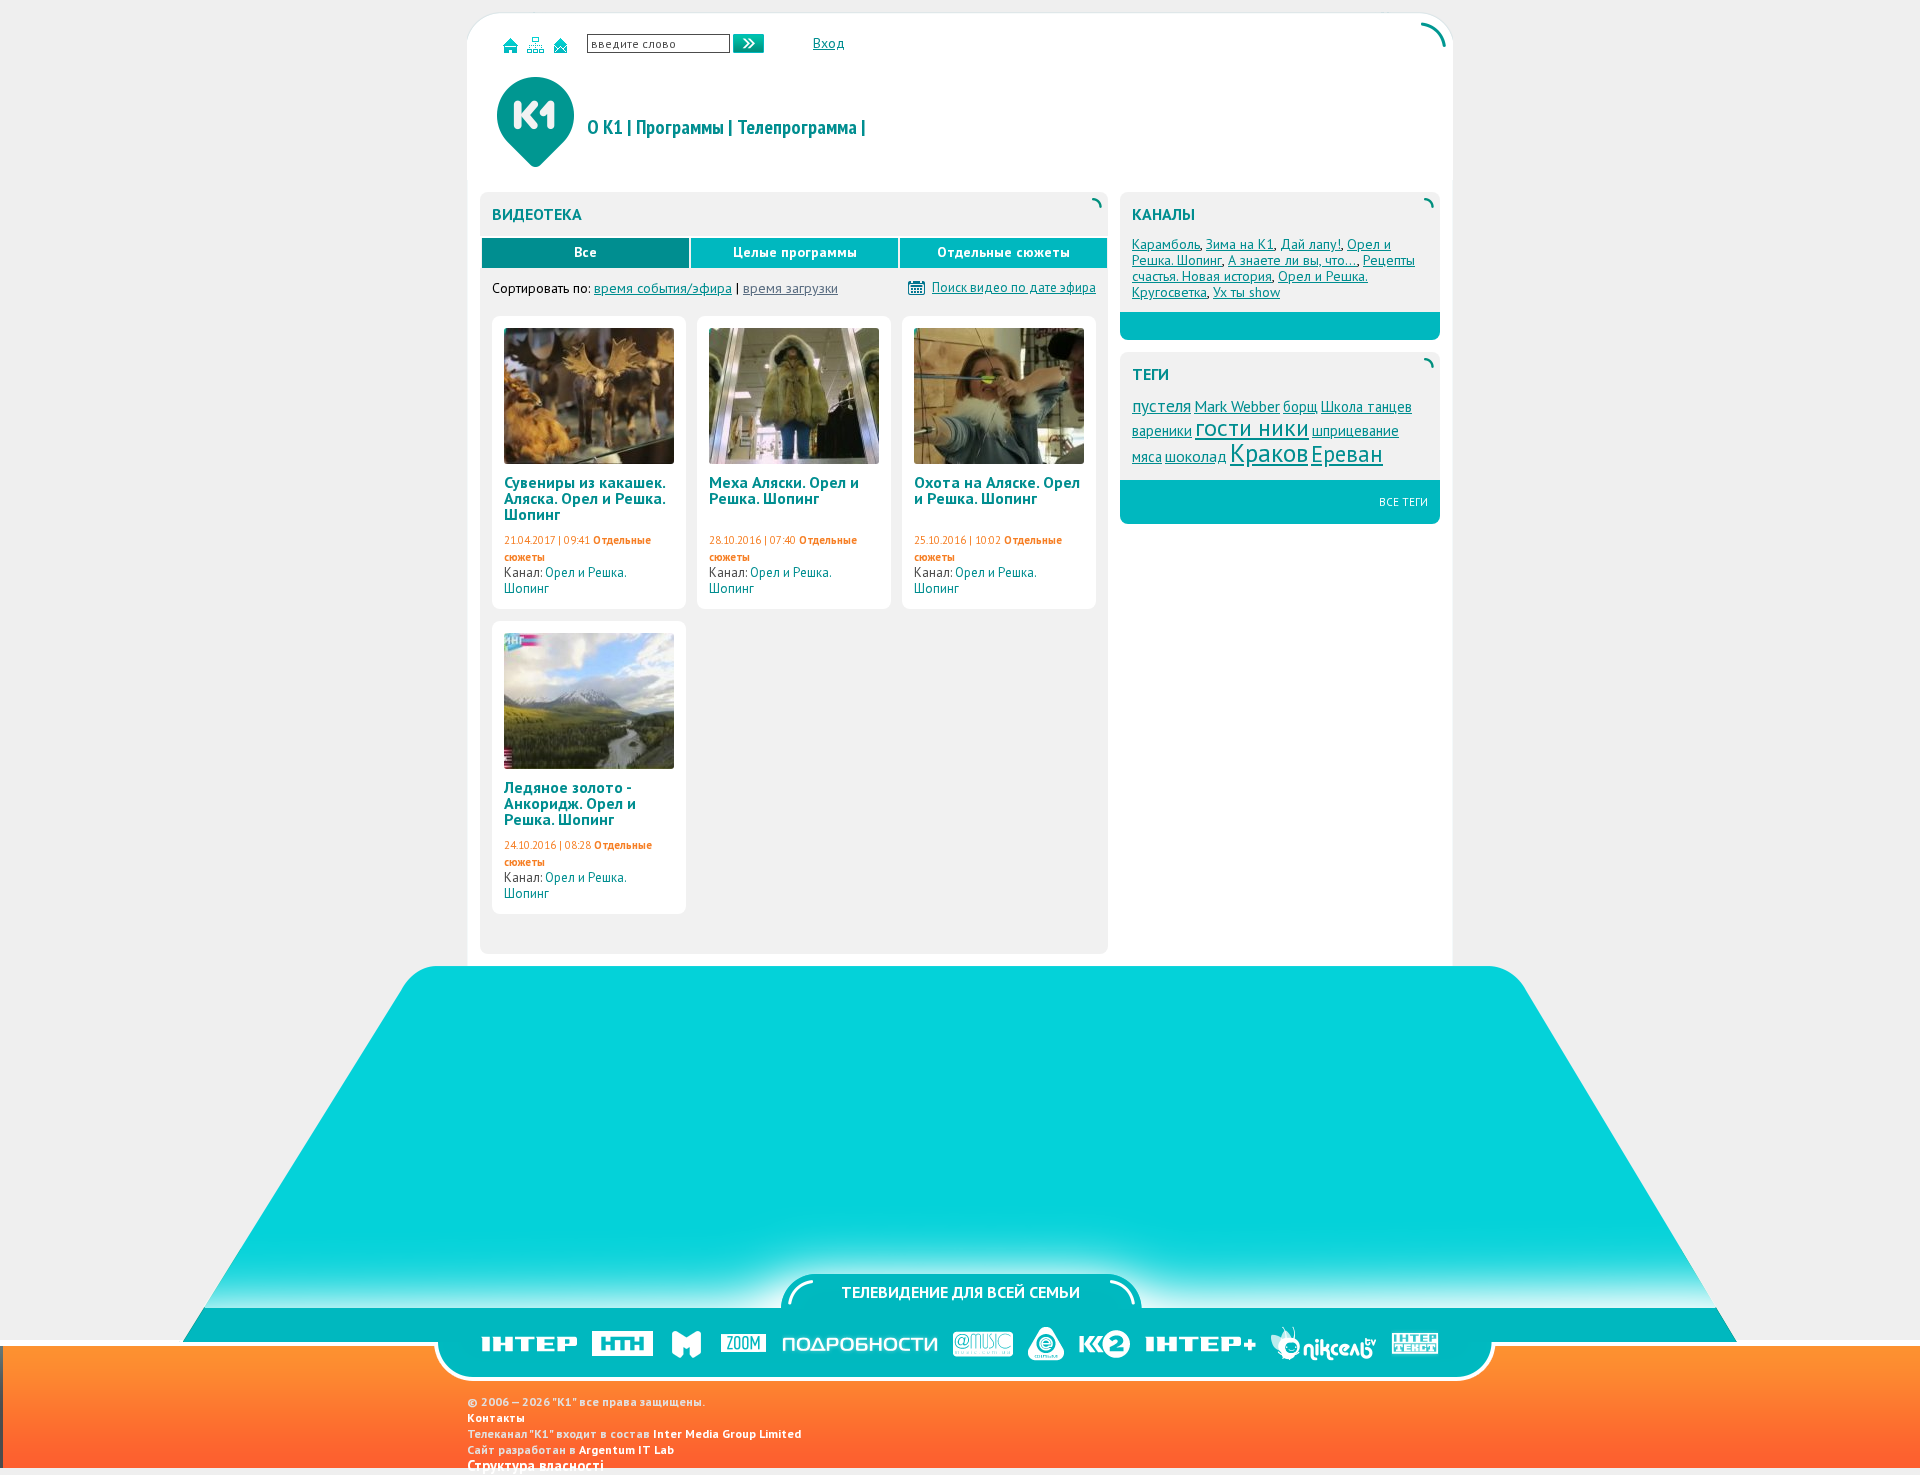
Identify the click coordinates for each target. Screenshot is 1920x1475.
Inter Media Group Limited (727, 1433)
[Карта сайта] (538, 49)
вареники (1162, 430)
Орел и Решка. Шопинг (565, 580)
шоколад (1196, 456)
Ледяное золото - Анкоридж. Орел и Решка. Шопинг (570, 803)
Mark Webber (1237, 406)
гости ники (1252, 427)
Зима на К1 (1240, 244)
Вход (829, 43)
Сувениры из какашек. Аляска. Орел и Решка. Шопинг (584, 498)
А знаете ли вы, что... (1292, 260)
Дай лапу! (1310, 244)
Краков (1269, 452)
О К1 (605, 127)
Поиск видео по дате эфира (1014, 288)
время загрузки (790, 288)
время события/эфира (663, 288)
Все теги (1403, 502)
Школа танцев (1366, 406)
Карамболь (1166, 244)
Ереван (1347, 453)
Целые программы (795, 252)
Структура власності (535, 1465)
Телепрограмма (797, 127)
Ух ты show (1246, 292)
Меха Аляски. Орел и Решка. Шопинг (784, 490)
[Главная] (513, 49)
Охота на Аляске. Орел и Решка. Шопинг (997, 490)
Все (585, 252)
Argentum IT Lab (626, 1449)
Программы (680, 127)
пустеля (1161, 405)
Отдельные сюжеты (1003, 252)
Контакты (496, 1417)
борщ (1300, 406)
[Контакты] (563, 49)
